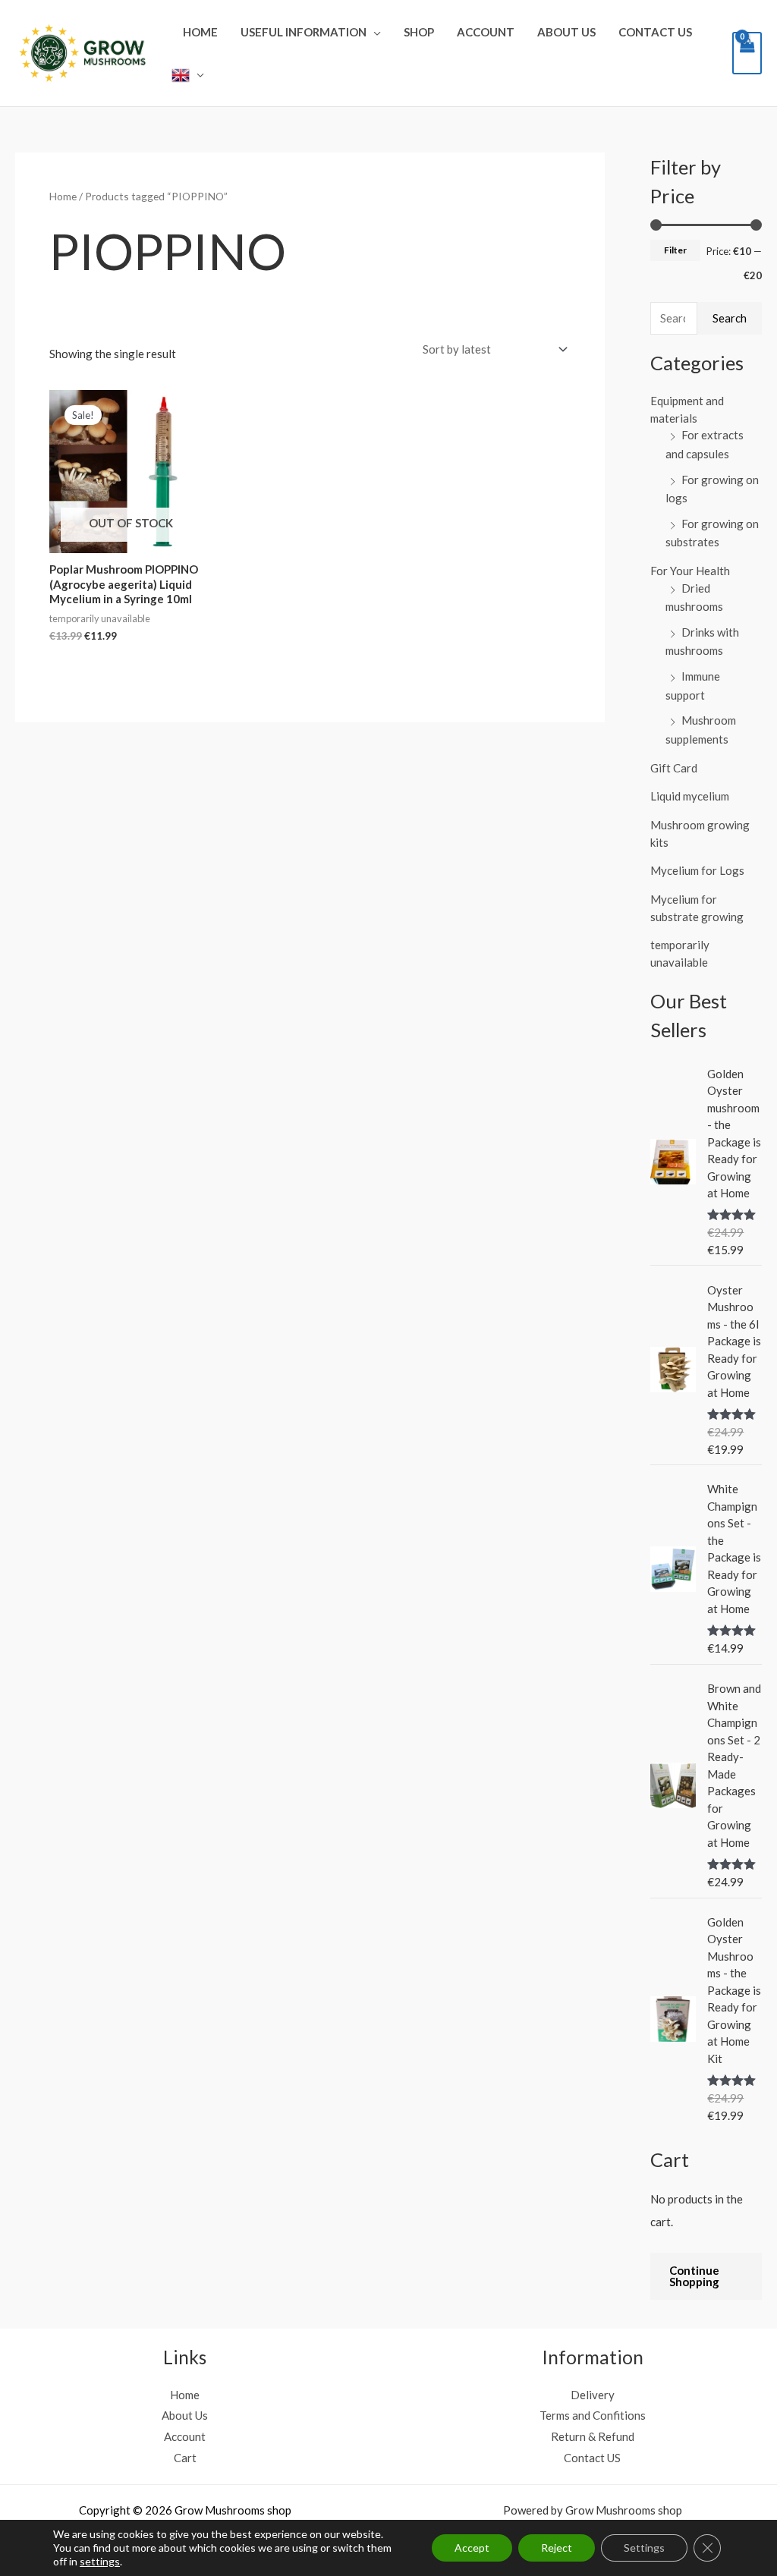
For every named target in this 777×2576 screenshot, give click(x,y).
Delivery (593, 2395)
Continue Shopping (694, 2276)
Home (200, 32)
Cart (185, 2458)
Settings (644, 2548)
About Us (566, 32)
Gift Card (674, 768)
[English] (188, 74)
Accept (472, 2548)
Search (730, 318)
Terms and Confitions (593, 2415)
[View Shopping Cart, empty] (747, 53)
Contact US (655, 32)
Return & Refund (593, 2436)
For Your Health (690, 571)
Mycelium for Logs (697, 870)
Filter (675, 250)
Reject (557, 2548)
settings (100, 2561)
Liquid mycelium (690, 796)
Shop (419, 32)
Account (486, 32)
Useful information (304, 32)
